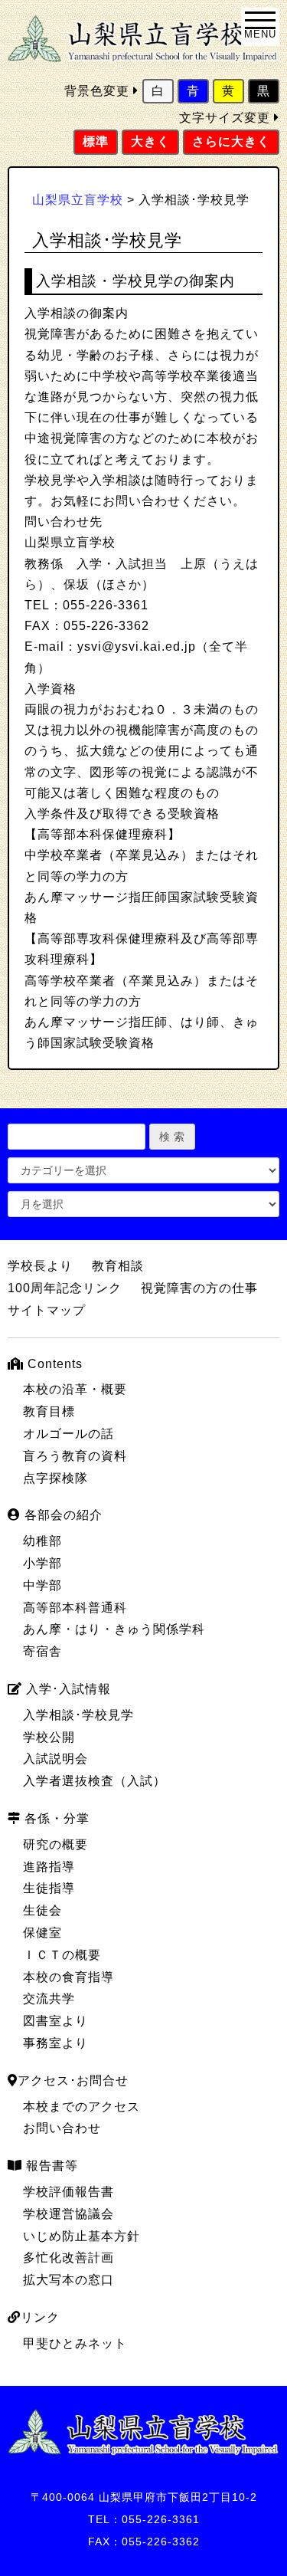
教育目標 (49, 1411)
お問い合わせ (62, 2128)
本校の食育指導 (68, 1977)
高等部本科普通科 (75, 1608)
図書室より (55, 2021)
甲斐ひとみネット (75, 2343)
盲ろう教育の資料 (75, 1456)
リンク (40, 2317)
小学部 (42, 1563)
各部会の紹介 (62, 1515)
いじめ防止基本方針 (82, 2236)
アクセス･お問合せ (73, 2080)
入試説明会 (55, 1759)
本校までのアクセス (82, 2107)
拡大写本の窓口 (68, 2280)
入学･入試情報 (67, 1689)
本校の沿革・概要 (75, 1389)
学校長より (40, 1266)
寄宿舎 (42, 1651)
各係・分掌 (55, 1818)
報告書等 (50, 2166)
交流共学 (49, 1998)
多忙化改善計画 (68, 2258)
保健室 (42, 1933)
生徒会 (42, 1910)
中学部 (42, 1585)
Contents (53, 1364)
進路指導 (49, 1867)
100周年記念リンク (65, 1288)
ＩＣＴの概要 (62, 1955)
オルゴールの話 (68, 1434)
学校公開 (49, 1737)
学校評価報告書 (68, 2192)
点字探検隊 (55, 1478)
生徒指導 (49, 1888)
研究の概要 (55, 1844)
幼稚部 (42, 1541)
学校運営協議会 (68, 2214)
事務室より (55, 2043)
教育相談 (118, 1266)
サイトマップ (47, 1310)
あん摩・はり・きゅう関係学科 (114, 1629)
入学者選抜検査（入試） (95, 1781)
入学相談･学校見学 (78, 1715)
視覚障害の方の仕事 (199, 1288)
